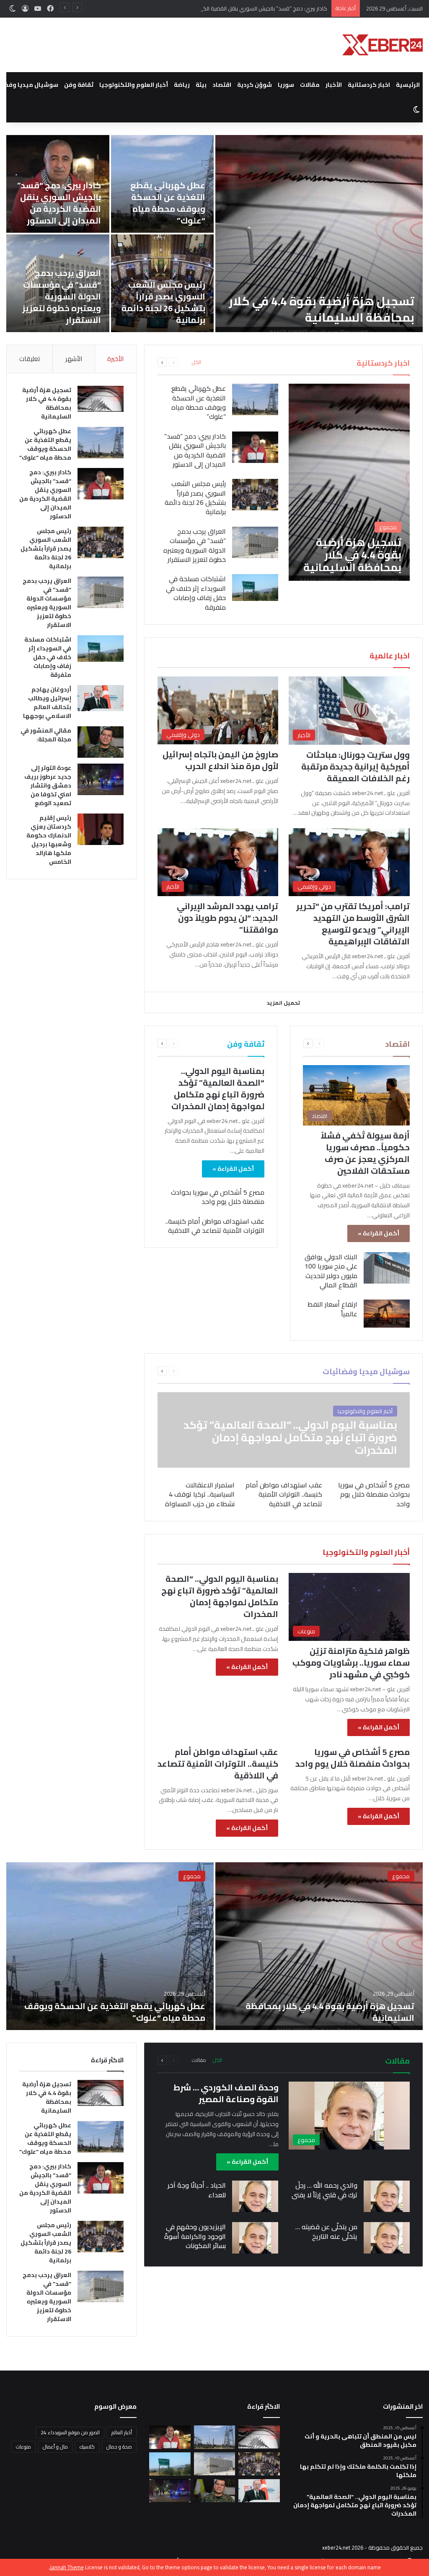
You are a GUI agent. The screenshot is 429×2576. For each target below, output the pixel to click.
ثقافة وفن (79, 85)
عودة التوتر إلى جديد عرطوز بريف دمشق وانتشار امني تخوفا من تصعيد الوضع (48, 785)
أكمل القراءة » (379, 1233)
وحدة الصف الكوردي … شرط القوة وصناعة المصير (226, 2093)
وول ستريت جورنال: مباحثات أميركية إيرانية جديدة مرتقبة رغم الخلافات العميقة (355, 766)
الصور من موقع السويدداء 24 (70, 2432)
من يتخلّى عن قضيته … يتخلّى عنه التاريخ (326, 2231)
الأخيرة (115, 359)
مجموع (401, 1876)
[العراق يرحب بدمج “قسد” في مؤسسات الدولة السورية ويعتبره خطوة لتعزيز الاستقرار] (255, 542)
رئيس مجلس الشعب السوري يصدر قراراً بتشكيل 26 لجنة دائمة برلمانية (163, 302)
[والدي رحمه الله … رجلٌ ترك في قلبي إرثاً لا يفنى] (387, 2196)
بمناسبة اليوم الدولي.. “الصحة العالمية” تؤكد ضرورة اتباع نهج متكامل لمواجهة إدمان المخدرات (218, 1088)
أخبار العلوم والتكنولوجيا (134, 85)
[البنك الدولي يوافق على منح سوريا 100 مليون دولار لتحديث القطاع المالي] (387, 1268)
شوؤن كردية (255, 85)
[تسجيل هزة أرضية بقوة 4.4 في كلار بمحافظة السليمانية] (319, 234)
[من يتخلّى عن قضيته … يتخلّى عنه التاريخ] (387, 2238)
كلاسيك (87, 2447)
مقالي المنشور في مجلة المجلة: (46, 735)
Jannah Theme (67, 2567)
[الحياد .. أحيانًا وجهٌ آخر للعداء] (255, 2196)
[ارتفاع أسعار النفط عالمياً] (387, 1313)
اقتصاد (222, 85)
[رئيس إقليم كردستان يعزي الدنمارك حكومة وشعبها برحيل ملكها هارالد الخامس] (101, 829)
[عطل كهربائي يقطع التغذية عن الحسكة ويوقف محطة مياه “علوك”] (255, 399)
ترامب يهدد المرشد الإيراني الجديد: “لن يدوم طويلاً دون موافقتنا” (227, 918)
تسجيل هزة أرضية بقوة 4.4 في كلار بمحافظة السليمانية (322, 309)
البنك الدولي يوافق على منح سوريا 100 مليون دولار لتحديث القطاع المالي (331, 1271)
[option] (214, 234)
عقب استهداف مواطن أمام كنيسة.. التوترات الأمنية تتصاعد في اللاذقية (215, 1226)
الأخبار (334, 85)
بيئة (201, 85)
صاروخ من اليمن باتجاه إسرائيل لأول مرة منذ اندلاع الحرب (220, 760)
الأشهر (74, 359)
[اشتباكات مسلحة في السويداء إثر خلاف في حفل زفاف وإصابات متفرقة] (255, 587)
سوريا (286, 85)
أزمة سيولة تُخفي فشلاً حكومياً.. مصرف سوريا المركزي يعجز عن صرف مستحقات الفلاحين (365, 1153)
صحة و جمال (119, 2447)
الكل (196, 362)
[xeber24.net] (382, 45)
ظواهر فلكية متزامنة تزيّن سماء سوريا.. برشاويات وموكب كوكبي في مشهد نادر (351, 1662)
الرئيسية (408, 85)
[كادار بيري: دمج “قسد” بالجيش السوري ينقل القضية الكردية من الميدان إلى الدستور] (255, 447)
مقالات (310, 85)
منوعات (23, 2447)
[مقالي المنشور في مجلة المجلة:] (101, 742)
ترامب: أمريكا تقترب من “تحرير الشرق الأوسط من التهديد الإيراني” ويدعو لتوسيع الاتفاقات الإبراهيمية (353, 924)
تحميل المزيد (283, 1003)
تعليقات (30, 359)
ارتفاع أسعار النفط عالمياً (332, 1309)
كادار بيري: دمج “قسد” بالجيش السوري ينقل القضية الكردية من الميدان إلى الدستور (234, 8)
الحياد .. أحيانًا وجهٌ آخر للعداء (197, 2190)
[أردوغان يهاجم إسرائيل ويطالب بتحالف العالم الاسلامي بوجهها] (101, 698)
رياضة (182, 85)
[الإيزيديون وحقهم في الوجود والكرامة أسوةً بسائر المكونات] (255, 2238)
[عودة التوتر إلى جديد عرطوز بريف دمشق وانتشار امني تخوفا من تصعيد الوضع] (101, 779)
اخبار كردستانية (369, 85)
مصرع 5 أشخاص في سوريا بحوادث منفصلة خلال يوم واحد (218, 1197)
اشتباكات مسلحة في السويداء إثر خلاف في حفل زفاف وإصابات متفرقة (196, 593)
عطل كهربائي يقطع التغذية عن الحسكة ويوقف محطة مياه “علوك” (168, 203)
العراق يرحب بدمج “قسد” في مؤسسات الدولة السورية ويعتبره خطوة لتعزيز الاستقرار (62, 296)
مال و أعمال (55, 2447)
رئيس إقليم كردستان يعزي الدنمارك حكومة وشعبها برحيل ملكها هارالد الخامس (49, 840)
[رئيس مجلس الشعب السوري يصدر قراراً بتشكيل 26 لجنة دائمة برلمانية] (255, 495)
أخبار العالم (122, 2432)
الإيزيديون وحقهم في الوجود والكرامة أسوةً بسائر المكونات (195, 2236)
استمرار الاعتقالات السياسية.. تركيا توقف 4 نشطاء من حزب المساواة (200, 1494)
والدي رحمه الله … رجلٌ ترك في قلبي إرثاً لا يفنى (324, 2190)
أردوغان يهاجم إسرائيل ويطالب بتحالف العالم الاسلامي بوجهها (47, 703)
